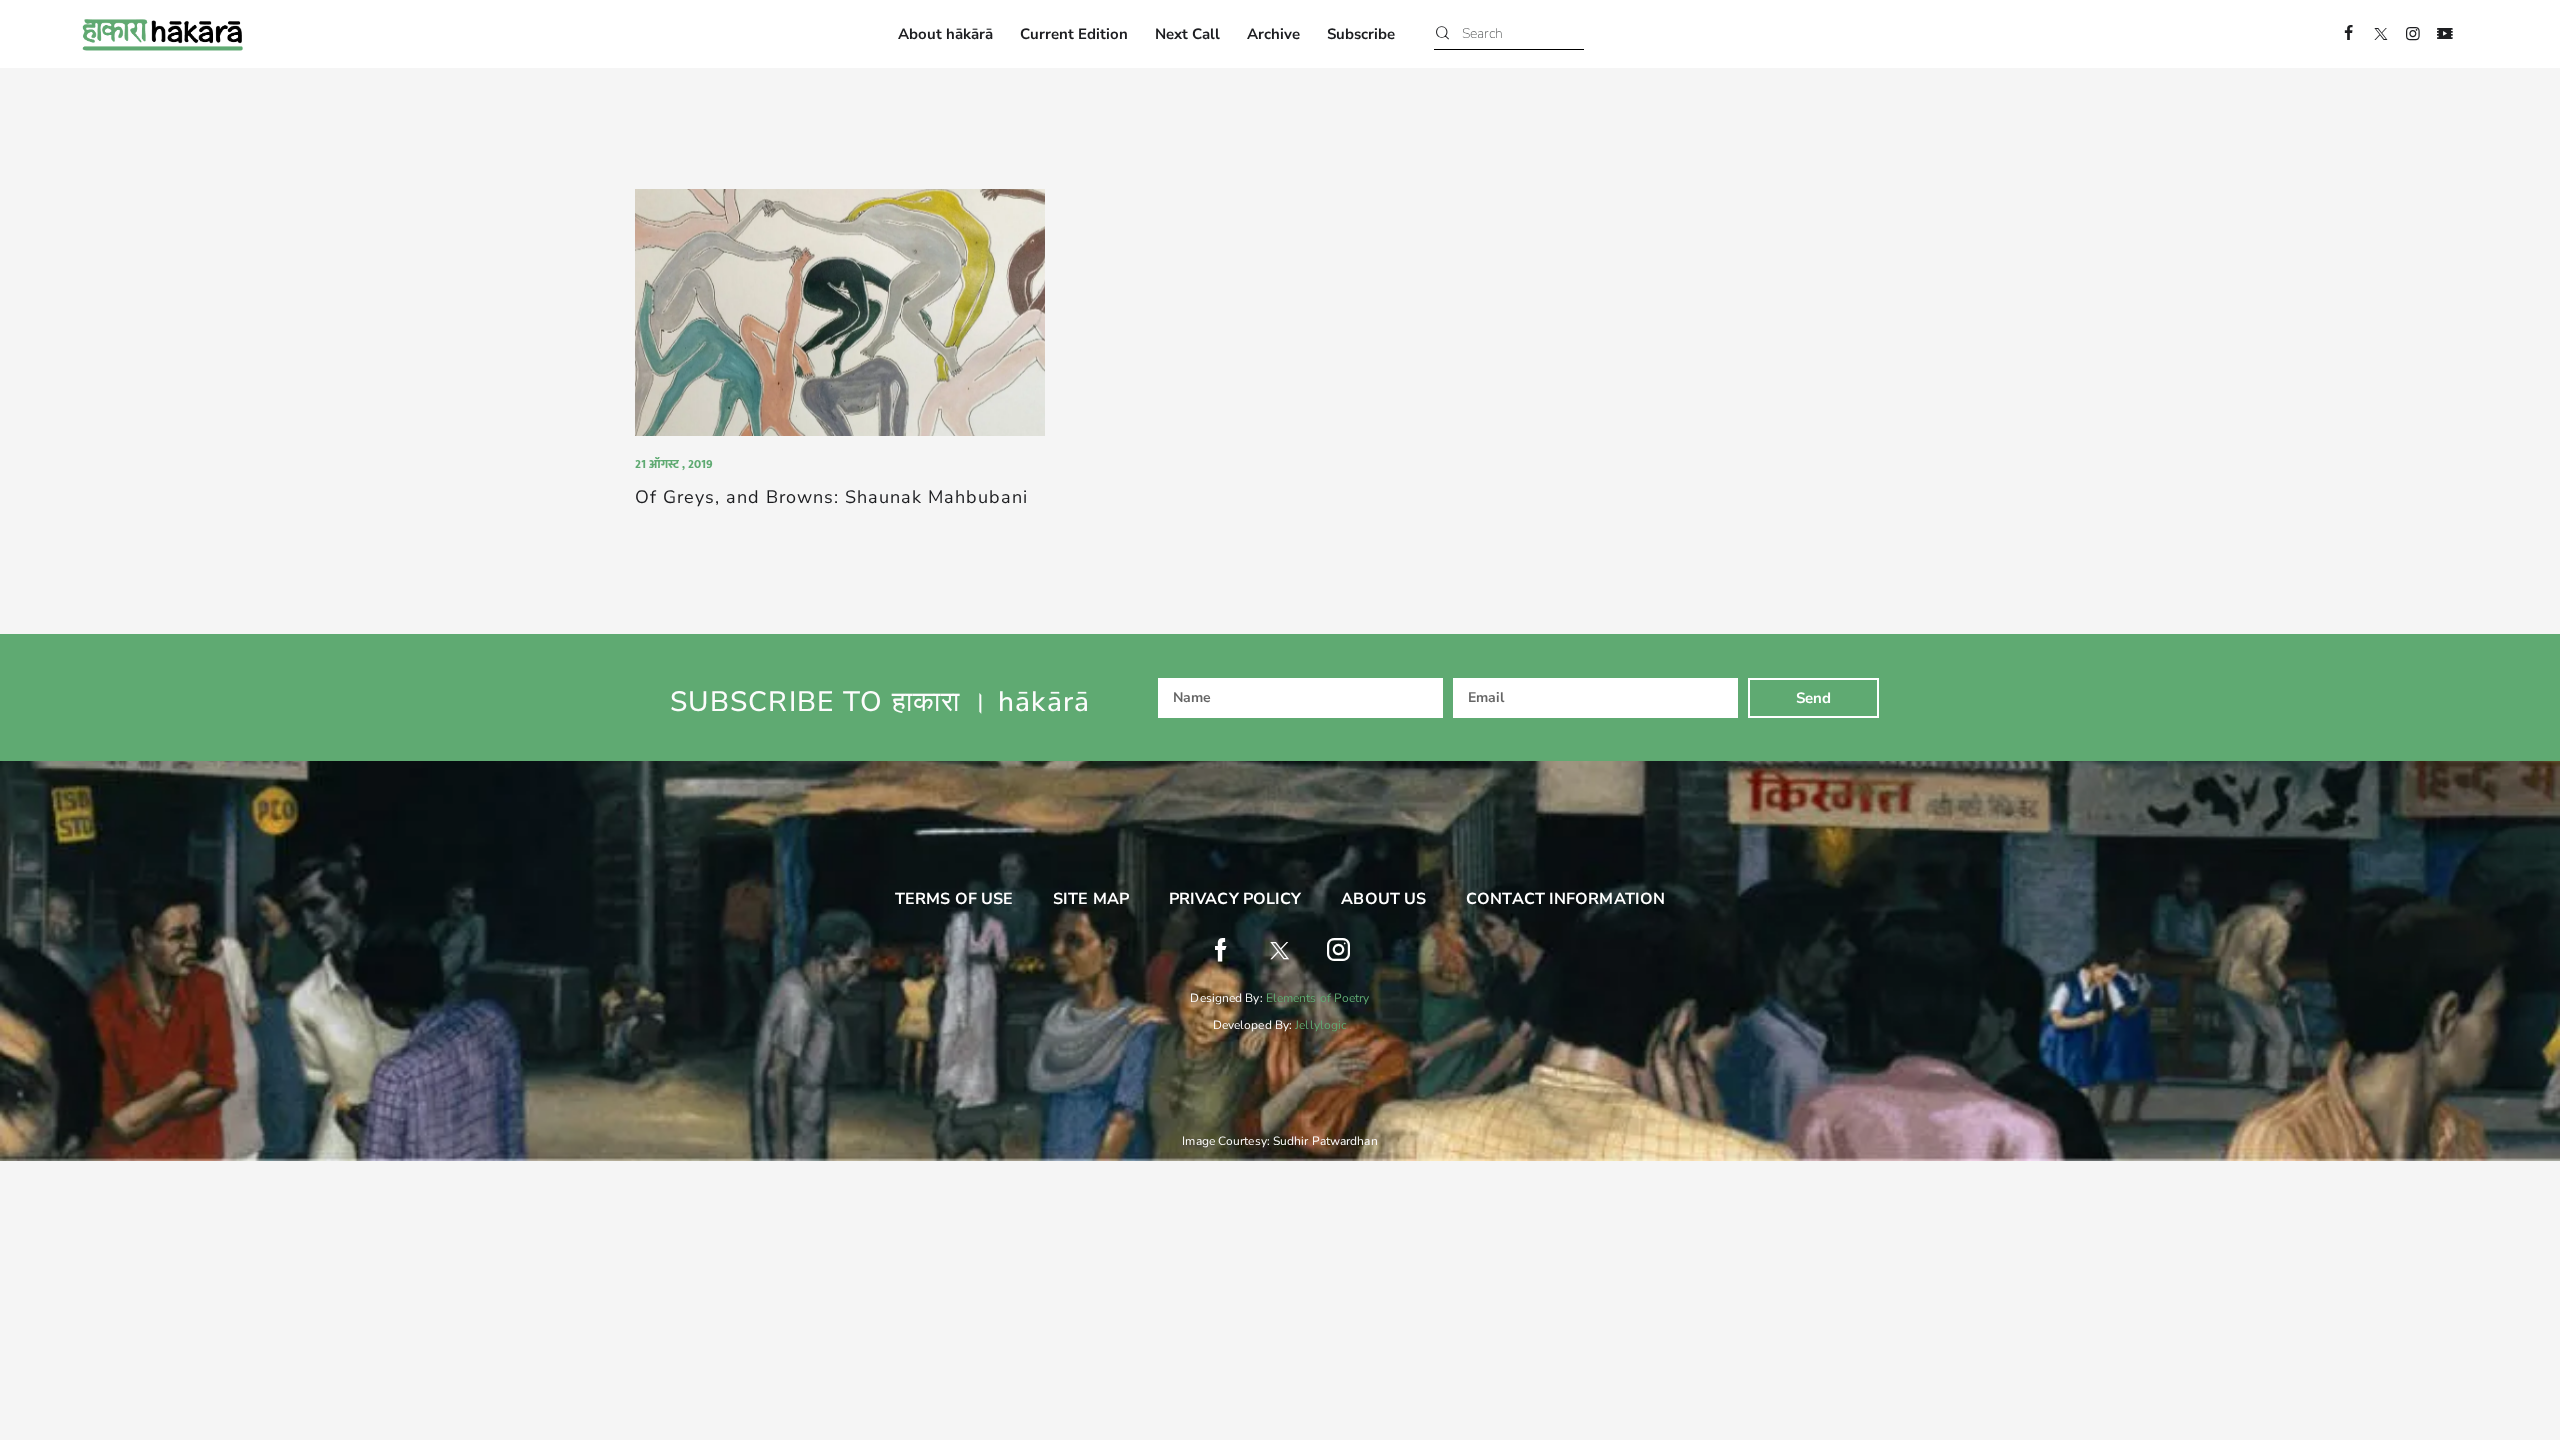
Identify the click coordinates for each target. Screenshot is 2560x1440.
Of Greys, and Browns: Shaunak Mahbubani (831, 498)
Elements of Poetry (1318, 998)
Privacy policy (1235, 899)
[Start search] (1442, 34)
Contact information (1565, 899)
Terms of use (954, 899)
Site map (1091, 899)
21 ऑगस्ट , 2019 (674, 464)
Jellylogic (1321, 1025)
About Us (1383, 899)
